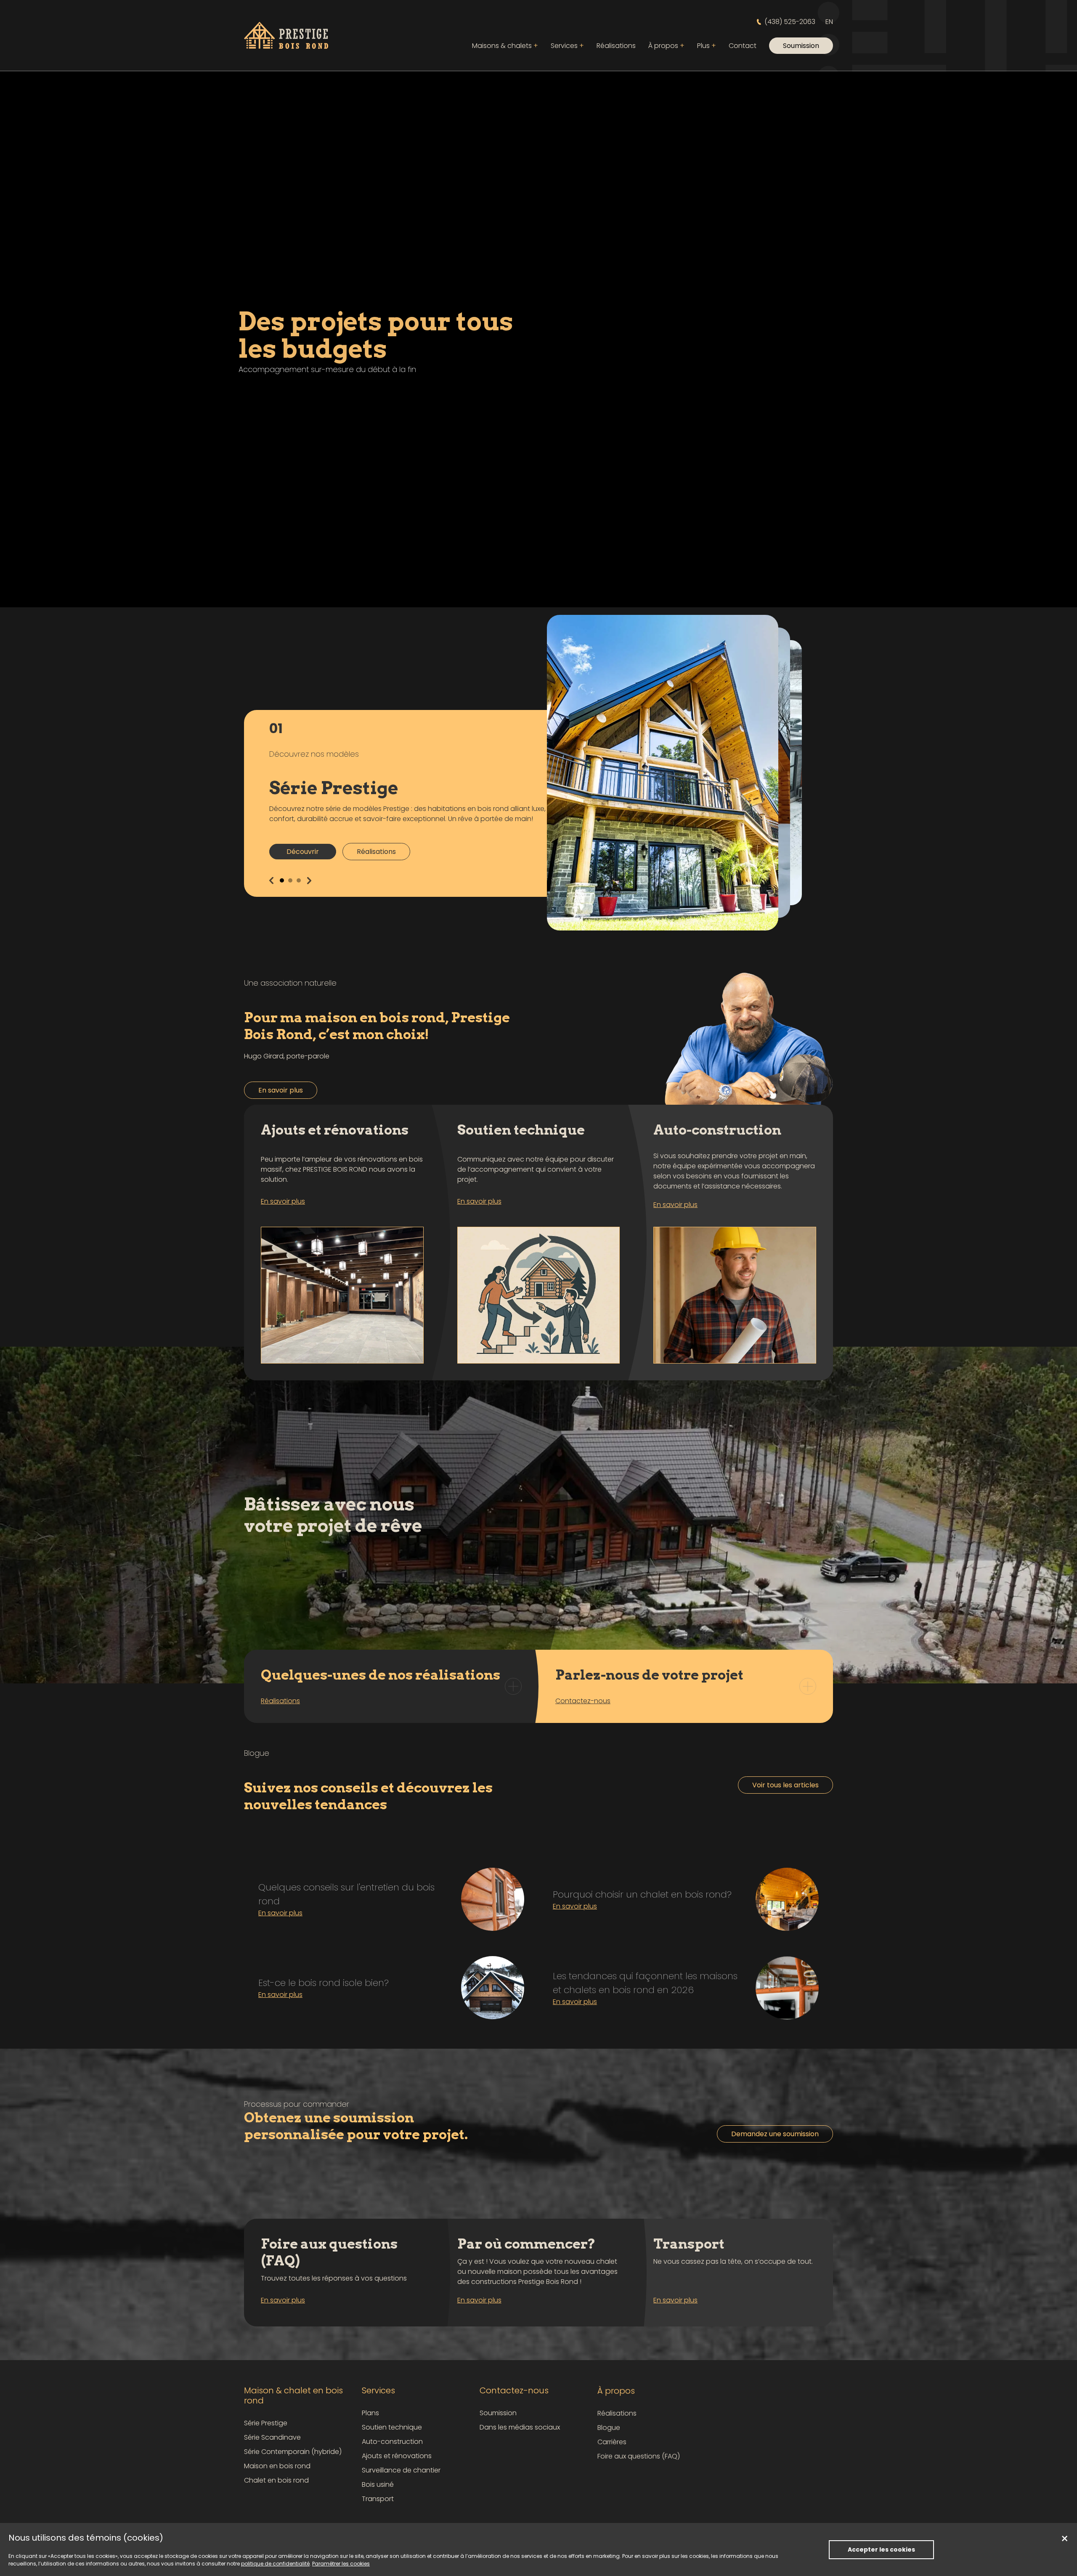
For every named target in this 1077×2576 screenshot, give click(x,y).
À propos (666, 46)
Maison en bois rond (277, 2466)
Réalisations (616, 46)
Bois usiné (378, 2484)
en (829, 22)
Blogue (609, 2427)
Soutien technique (392, 2427)
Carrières (612, 2442)
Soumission (498, 2413)
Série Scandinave (272, 2437)
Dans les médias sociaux (520, 2427)
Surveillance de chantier (401, 2470)
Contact (743, 46)
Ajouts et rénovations (397, 2456)
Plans (370, 2413)
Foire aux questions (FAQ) (639, 2456)
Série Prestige (266, 2423)
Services (567, 46)
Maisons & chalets (505, 46)
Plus (707, 46)
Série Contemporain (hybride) (293, 2452)
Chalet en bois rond (276, 2480)
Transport (378, 2499)
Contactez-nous (514, 2390)
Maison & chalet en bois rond (293, 2395)
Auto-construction (392, 2442)
